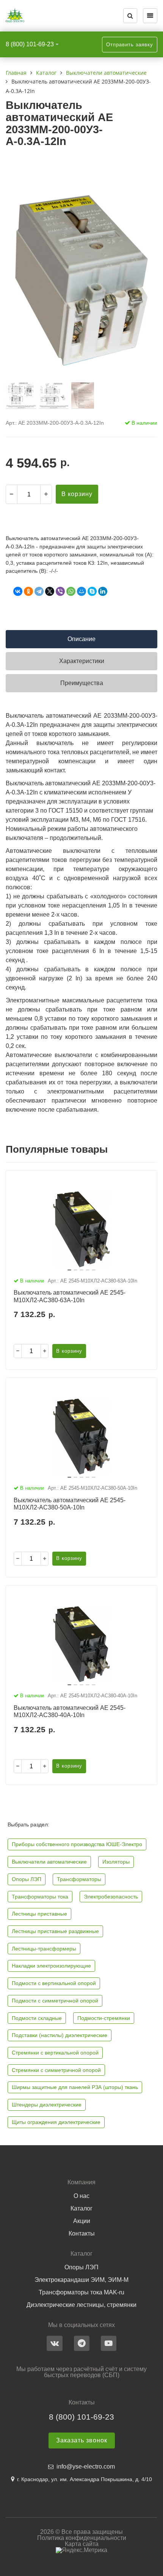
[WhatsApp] (71, 591)
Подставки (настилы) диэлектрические (60, 2035)
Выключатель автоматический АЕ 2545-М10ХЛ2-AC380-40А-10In (70, 1711)
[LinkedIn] (103, 591)
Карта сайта (82, 2544)
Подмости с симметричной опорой (55, 2001)
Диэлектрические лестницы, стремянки (81, 2305)
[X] (50, 591)
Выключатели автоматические (49, 1862)
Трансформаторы (79, 1879)
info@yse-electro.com (86, 2467)
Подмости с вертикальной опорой (54, 1983)
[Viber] (60, 591)
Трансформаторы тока (40, 1897)
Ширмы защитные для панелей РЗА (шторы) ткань (75, 2087)
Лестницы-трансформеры (44, 1949)
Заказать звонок (82, 2440)
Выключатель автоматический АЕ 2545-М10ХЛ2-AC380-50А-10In (70, 1504)
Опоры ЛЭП (27, 1879)
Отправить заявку (130, 45)
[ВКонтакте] (18, 591)
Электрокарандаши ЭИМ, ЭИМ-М (81, 2280)
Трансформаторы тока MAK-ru (81, 2292)
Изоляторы (116, 1862)
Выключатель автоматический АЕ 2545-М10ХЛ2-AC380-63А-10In (70, 1296)
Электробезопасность (111, 1897)
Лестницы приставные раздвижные (55, 1931)
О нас (81, 2196)
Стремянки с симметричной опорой (56, 2070)
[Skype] (92, 591)
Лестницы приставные (39, 1914)
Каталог (81, 2209)
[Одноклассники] (28, 591)
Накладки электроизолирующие (51, 1966)
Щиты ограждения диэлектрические (56, 2122)
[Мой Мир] (81, 591)
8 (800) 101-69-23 (30, 44)
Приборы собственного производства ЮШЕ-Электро (77, 1844)
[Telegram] (39, 591)
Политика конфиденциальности (82, 2538)
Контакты (82, 2234)
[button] (69, 1270)
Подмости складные (37, 2018)
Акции (82, 2221)
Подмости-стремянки (104, 2018)
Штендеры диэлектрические (47, 2105)
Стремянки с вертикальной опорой (55, 2053)
